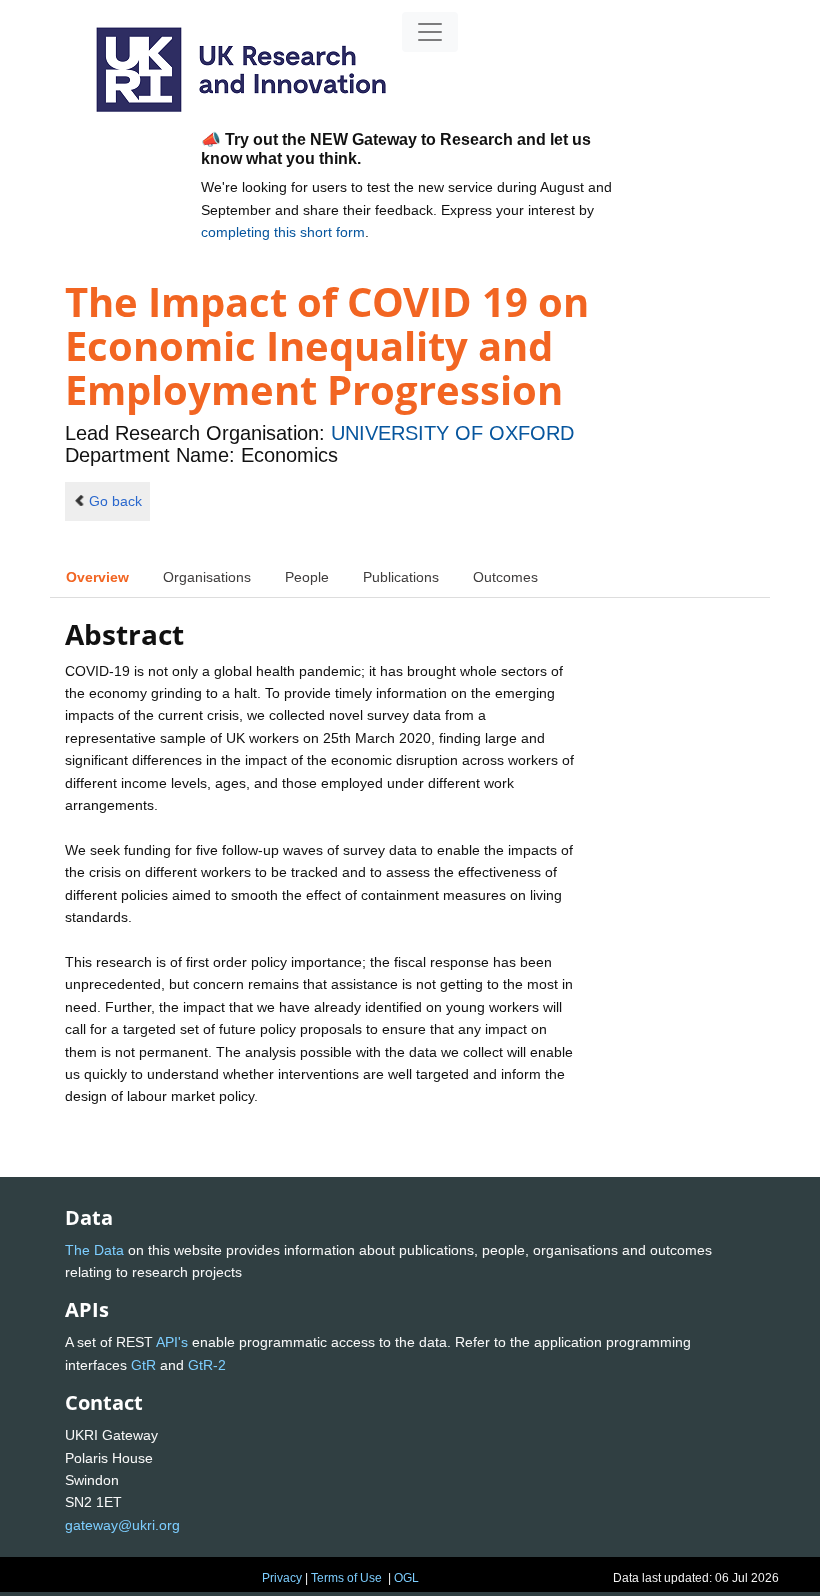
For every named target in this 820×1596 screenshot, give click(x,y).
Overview (97, 577)
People (307, 577)
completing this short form (283, 232)
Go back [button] (115, 501)
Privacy (282, 1578)
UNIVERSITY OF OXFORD (452, 433)
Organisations (207, 577)
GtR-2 (207, 1365)
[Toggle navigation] (430, 32)
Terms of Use (346, 1578)
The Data (94, 1250)
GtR (143, 1365)
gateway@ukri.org (122, 1525)
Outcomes (505, 577)
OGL (406, 1578)
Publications (401, 577)
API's (172, 1342)
